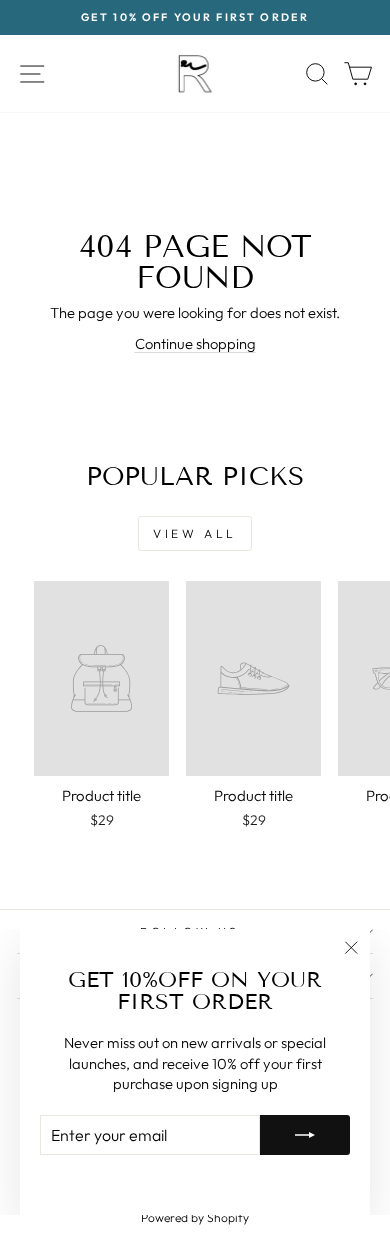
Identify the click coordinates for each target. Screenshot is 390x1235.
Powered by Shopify (195, 1217)
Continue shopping (195, 343)
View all (195, 533)
